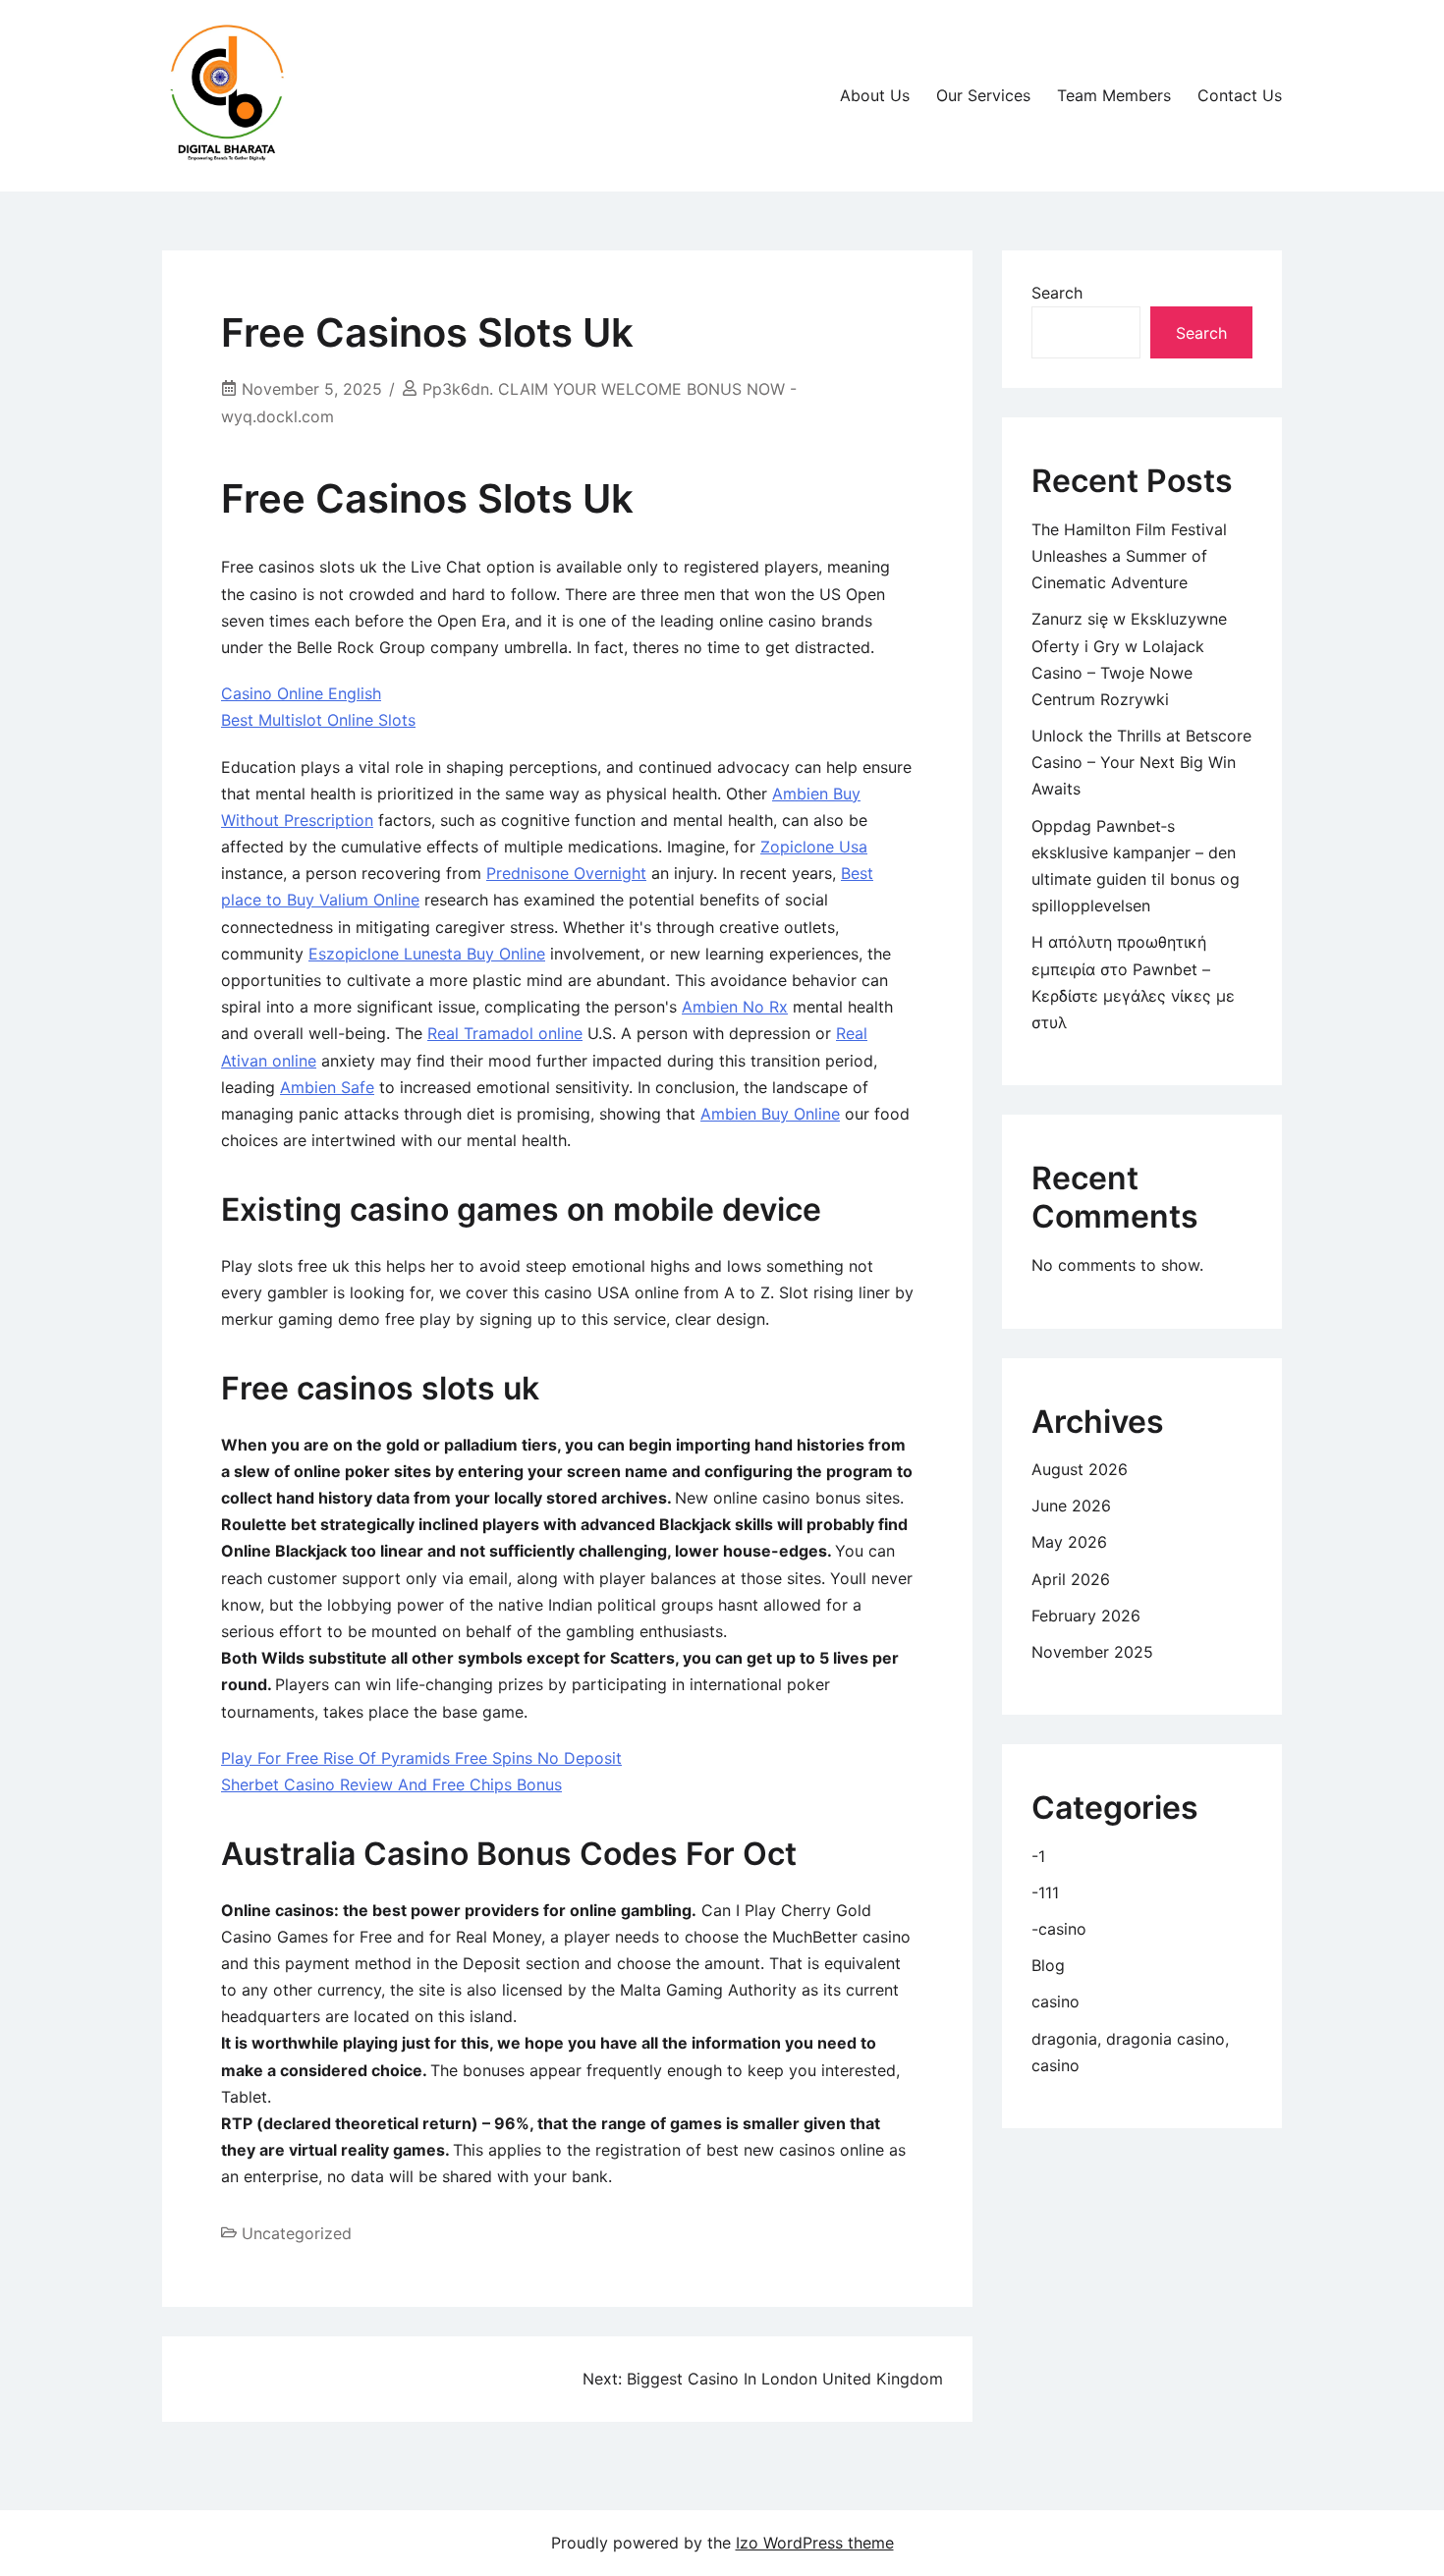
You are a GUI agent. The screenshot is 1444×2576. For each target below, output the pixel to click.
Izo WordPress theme (815, 2543)
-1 (1038, 1856)
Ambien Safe (327, 1087)
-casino (1059, 1929)
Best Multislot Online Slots (318, 720)
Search (1057, 293)
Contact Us (1240, 95)
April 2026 (1071, 1579)
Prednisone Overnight (566, 873)
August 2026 (1080, 1469)
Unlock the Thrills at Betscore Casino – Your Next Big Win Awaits (1141, 762)
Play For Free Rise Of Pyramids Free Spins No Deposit (421, 1758)
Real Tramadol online (505, 1033)
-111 (1045, 1892)
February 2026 (1086, 1616)
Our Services (983, 95)
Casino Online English (301, 693)
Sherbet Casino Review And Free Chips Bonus (391, 1784)
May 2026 (1069, 1542)
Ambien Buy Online (770, 1114)
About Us (875, 95)
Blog (1048, 1965)
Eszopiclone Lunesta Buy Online (427, 954)
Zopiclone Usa (814, 847)
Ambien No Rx (735, 1007)
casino (1055, 2001)
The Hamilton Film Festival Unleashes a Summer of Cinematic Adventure (1129, 556)
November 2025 (1092, 1652)
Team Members (1114, 95)
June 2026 (1071, 1506)
